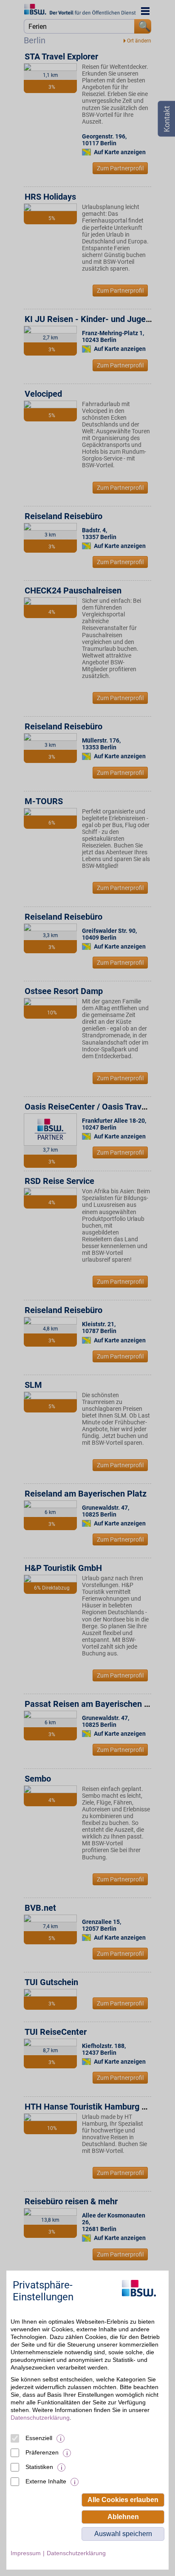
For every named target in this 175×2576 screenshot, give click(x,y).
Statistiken (39, 2467)
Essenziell (39, 2438)
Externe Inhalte (46, 2481)
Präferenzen (42, 2452)
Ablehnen (123, 2517)
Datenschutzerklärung (40, 2418)
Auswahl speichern (123, 2534)
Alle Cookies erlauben (123, 2500)
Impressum (26, 2553)
